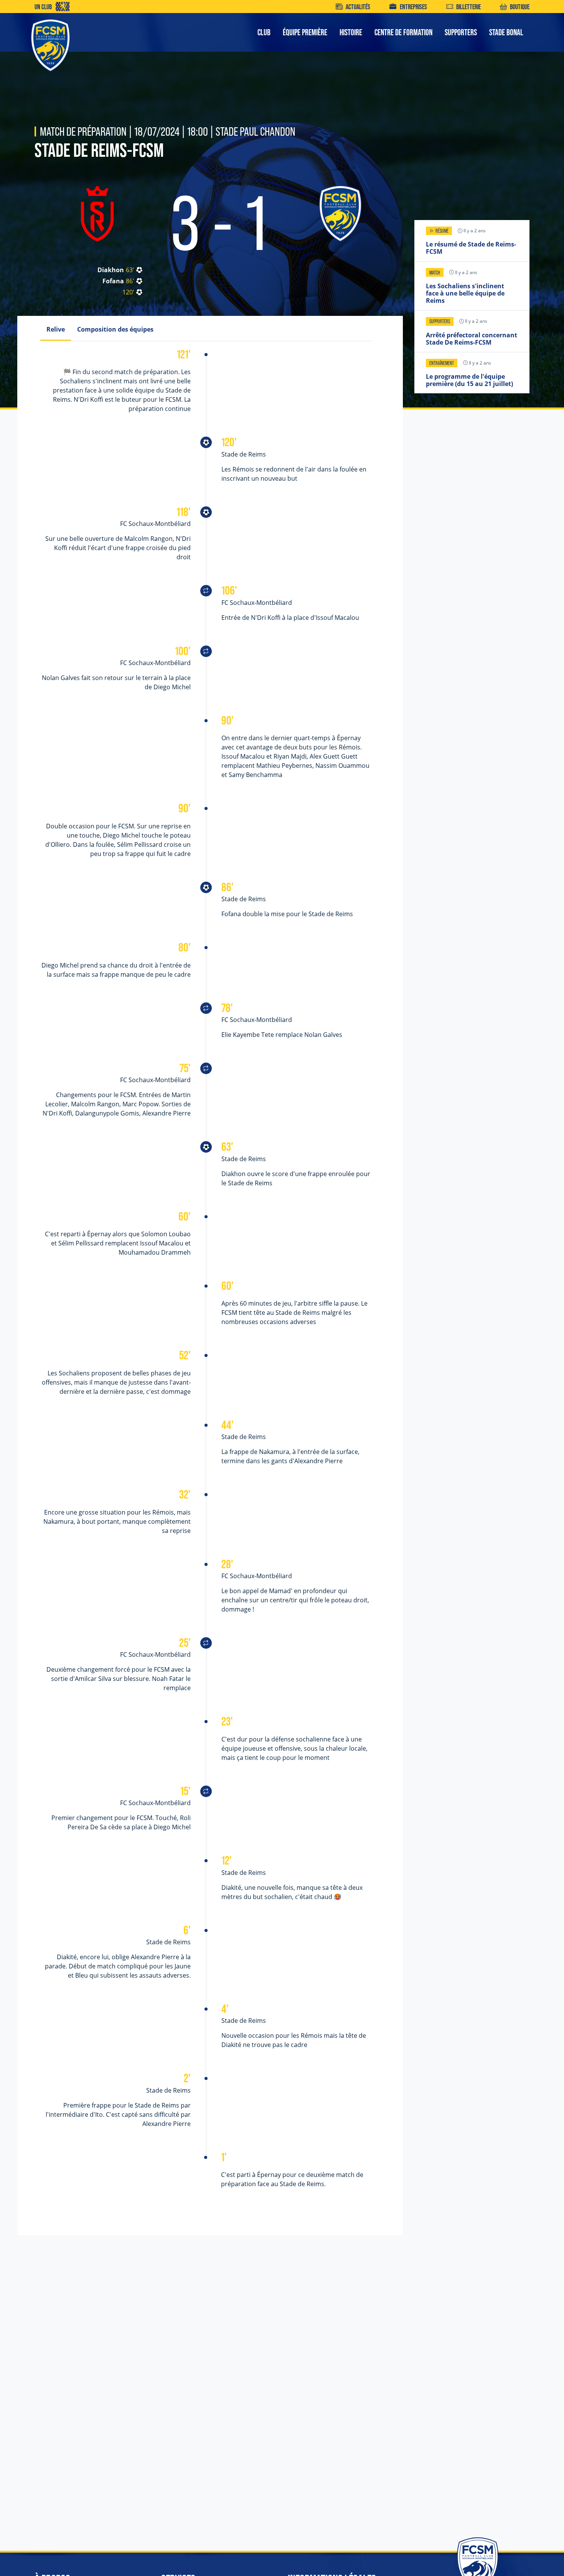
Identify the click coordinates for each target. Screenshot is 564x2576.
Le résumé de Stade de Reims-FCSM (471, 248)
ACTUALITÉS (358, 7)
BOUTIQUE (520, 7)
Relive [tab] (56, 329)
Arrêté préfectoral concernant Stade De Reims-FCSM (472, 339)
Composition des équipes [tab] (115, 329)
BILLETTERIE (468, 7)
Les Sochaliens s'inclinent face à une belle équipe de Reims (465, 293)
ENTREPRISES (413, 7)
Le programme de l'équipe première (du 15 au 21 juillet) (469, 380)
